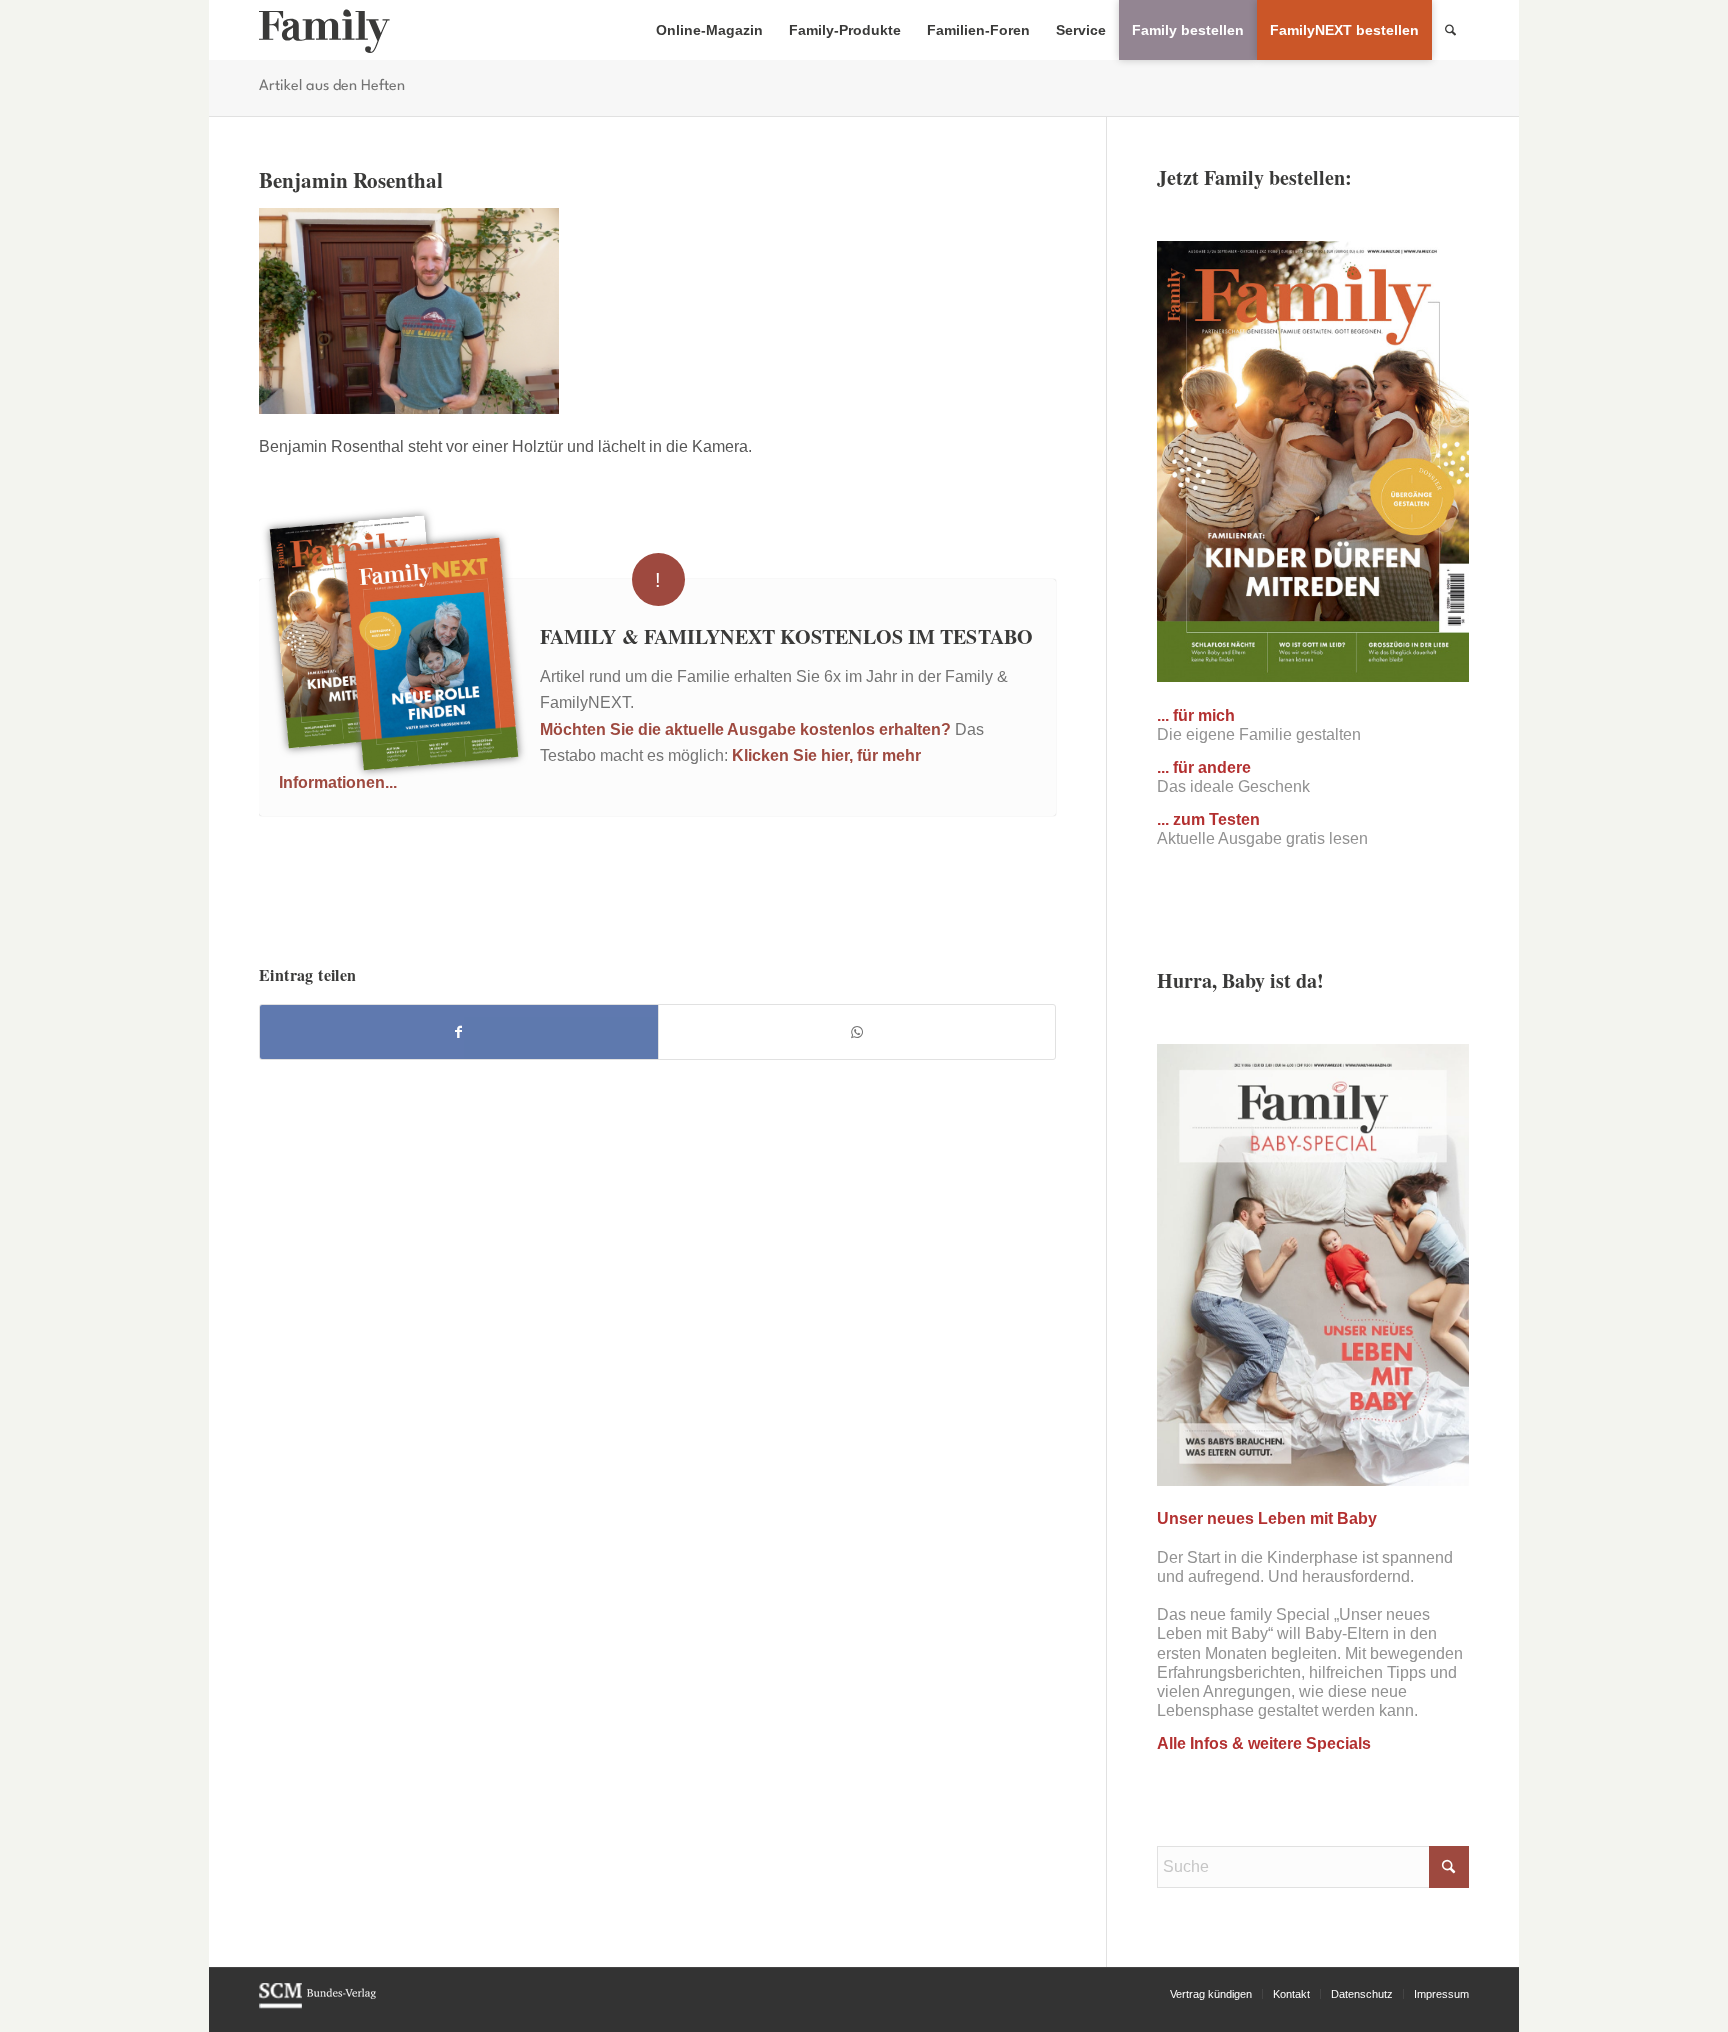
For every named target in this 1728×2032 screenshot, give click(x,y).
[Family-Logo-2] (324, 30)
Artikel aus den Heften (332, 86)
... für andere (1204, 767)
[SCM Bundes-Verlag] (317, 2005)
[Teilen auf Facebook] (459, 1032)
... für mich (1196, 715)
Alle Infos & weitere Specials (1264, 1743)
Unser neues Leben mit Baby (1267, 1518)
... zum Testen (1208, 819)
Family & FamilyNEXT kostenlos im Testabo (786, 636)
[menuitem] (709, 30)
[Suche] (1450, 30)
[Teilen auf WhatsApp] (857, 1032)
